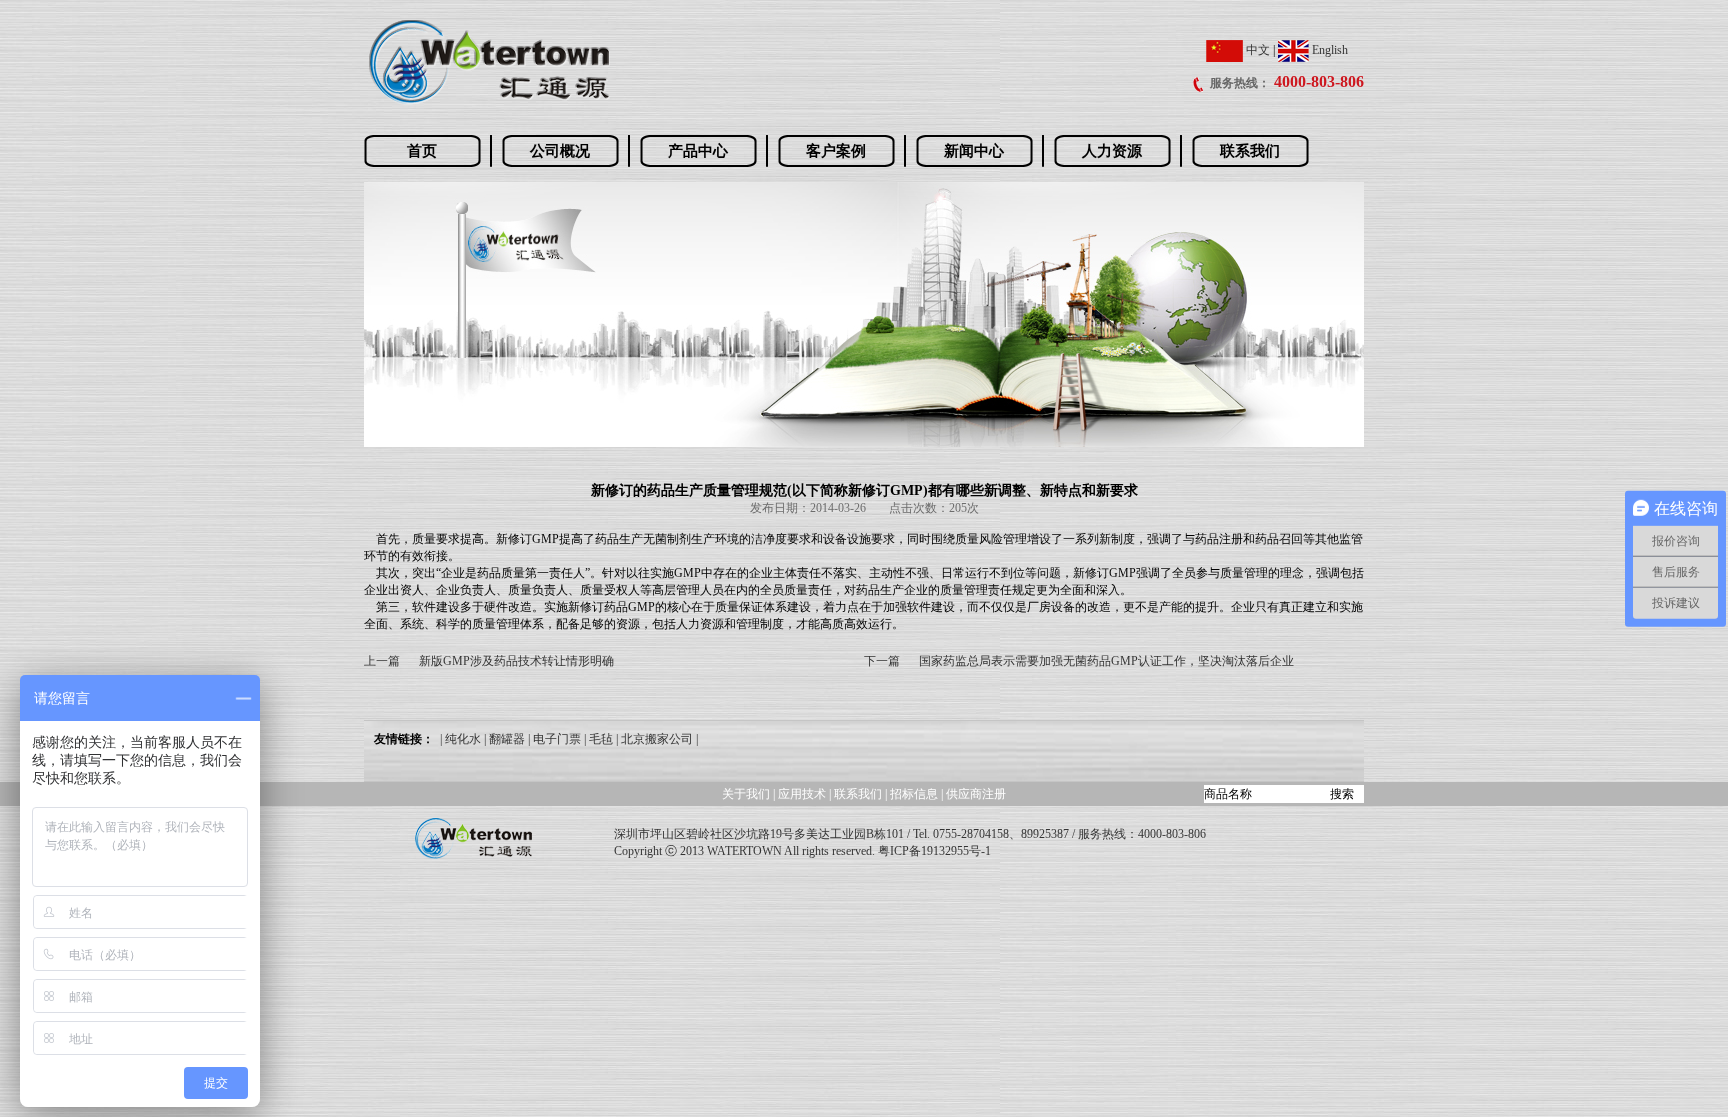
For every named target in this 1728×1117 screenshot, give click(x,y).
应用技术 (802, 794)
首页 (422, 151)
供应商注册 (976, 794)
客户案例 (836, 151)
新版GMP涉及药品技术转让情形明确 (516, 661)
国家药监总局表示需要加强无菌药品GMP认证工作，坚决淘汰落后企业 (1106, 661)
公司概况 (560, 151)
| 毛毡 (598, 739)
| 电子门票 (554, 739)
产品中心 (698, 151)
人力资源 (1112, 151)
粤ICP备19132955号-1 (934, 851)
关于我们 (746, 794)
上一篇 (382, 661)
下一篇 (882, 661)
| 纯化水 (460, 739)
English (1328, 50)
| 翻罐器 (504, 739)
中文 (1256, 50)
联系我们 (1250, 151)
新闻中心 (974, 151)
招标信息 (915, 794)
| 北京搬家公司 (654, 739)
